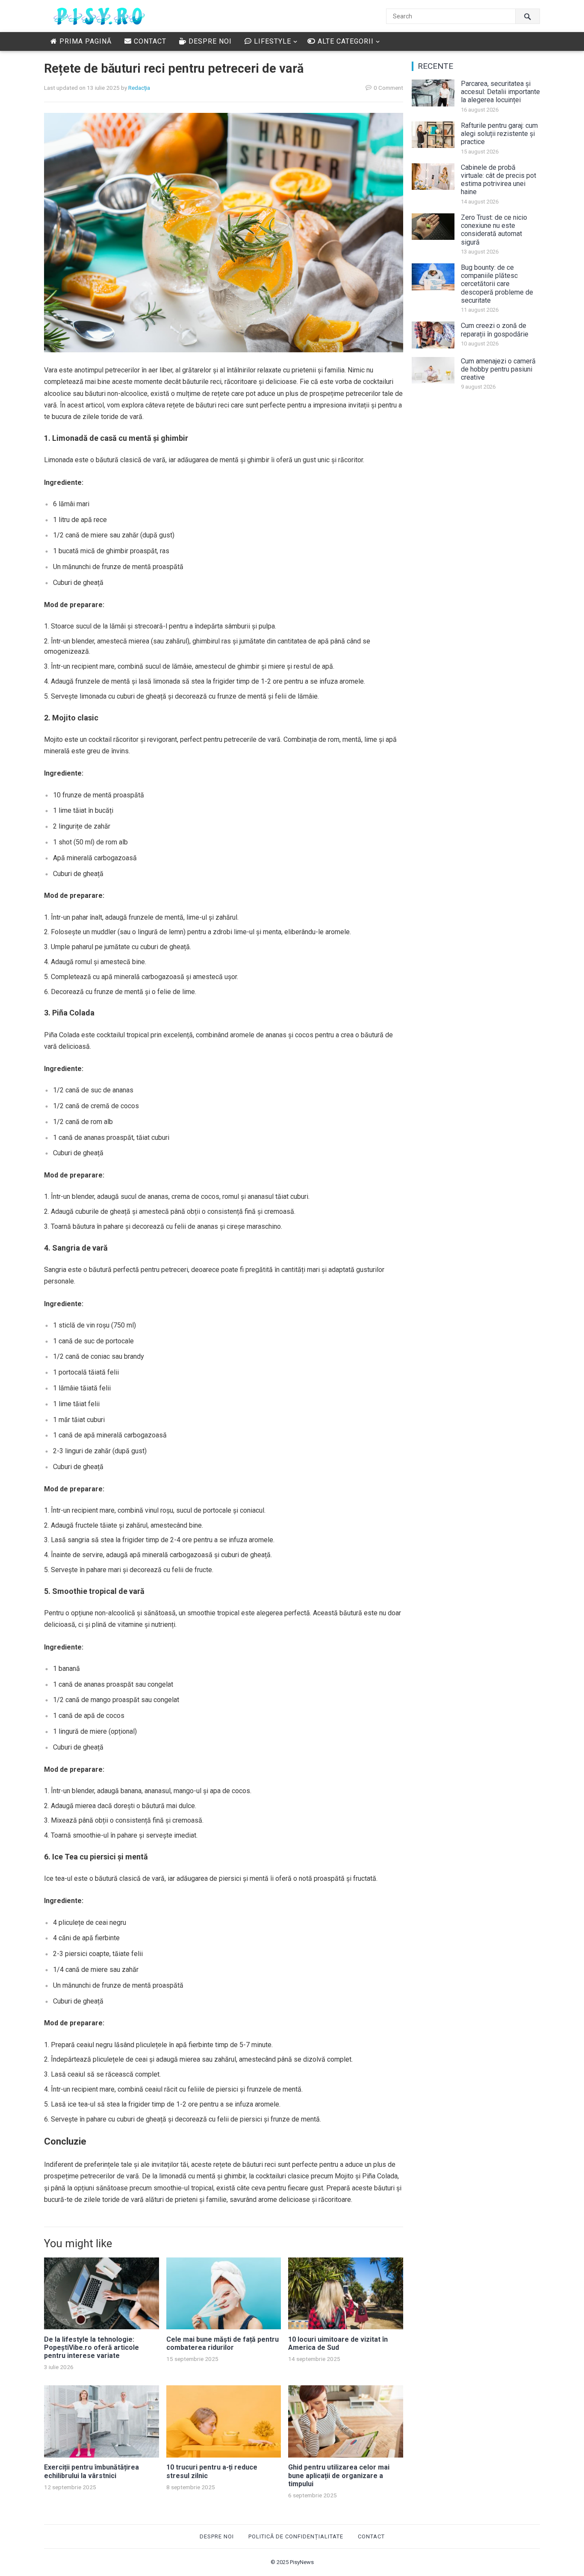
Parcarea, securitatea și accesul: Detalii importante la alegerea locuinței (500, 92)
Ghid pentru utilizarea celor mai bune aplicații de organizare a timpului (339, 2475)
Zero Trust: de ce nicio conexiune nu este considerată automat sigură (494, 230)
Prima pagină (84, 41)
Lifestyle (271, 41)
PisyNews (302, 2562)
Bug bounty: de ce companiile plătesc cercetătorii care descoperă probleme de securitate (497, 284)
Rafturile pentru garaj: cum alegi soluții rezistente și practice (499, 134)
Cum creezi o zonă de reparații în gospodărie (495, 330)
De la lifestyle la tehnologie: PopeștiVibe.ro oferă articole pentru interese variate (91, 2347)
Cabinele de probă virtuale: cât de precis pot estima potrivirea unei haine (498, 180)
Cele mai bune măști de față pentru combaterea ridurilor (223, 2343)
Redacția (139, 88)
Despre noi (209, 41)
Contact (149, 41)
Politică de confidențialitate (296, 2536)
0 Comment (388, 88)
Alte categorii (345, 41)
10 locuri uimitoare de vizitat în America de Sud (338, 2343)
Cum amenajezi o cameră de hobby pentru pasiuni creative (498, 369)
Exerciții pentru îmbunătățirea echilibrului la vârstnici (91, 2471)
